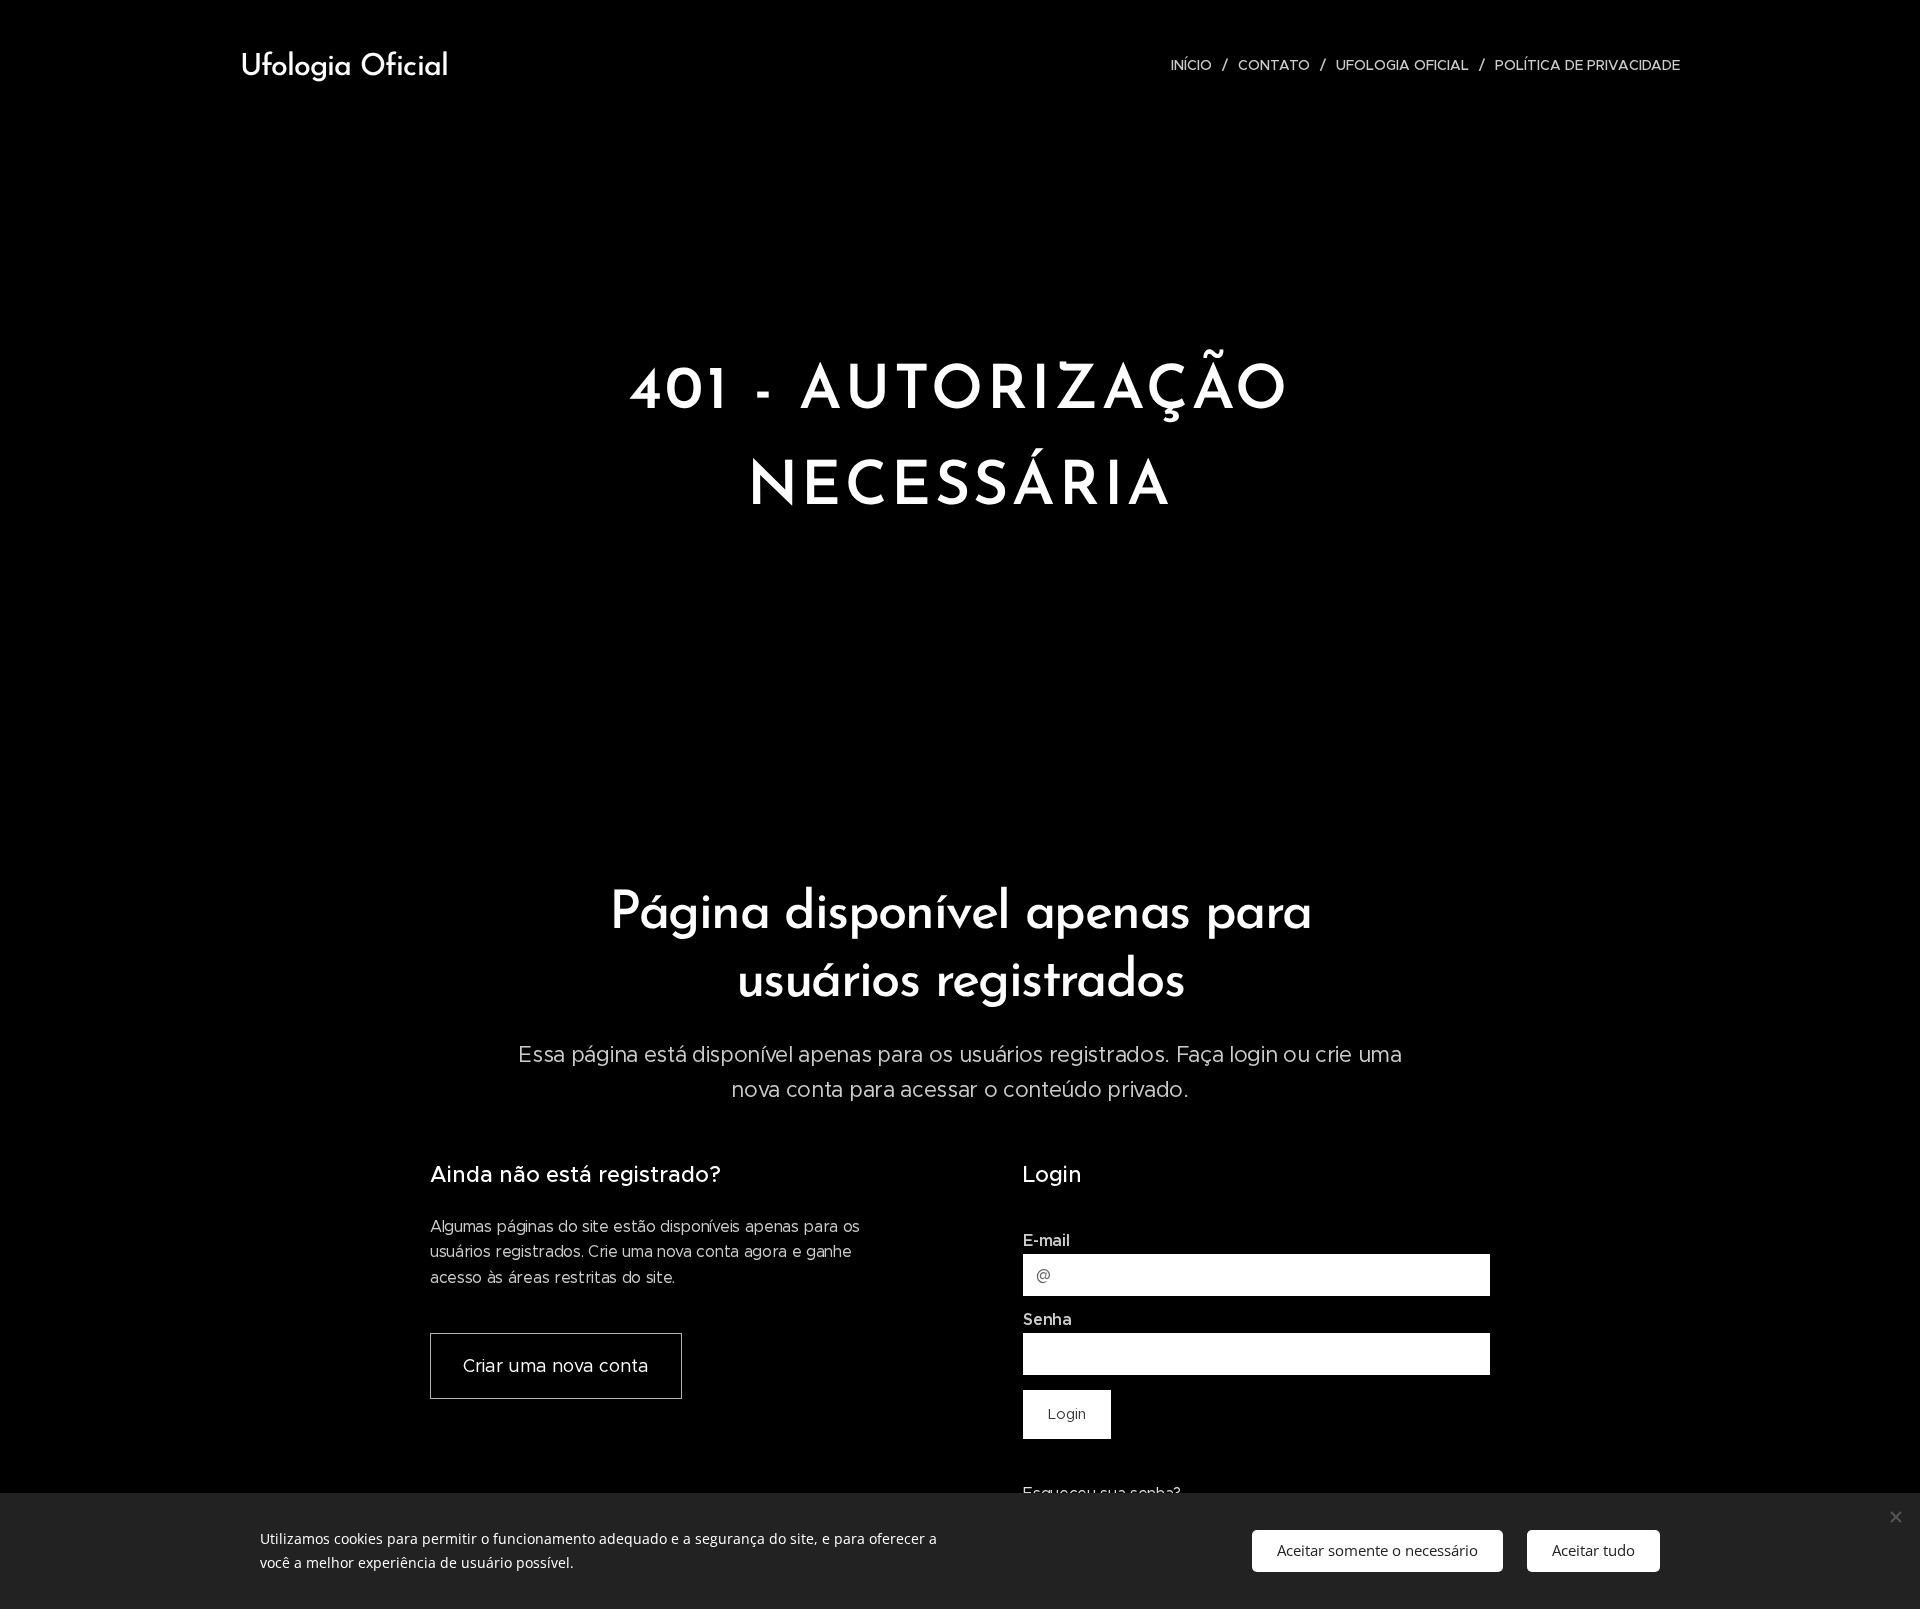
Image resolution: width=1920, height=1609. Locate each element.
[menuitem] (1197, 65)
